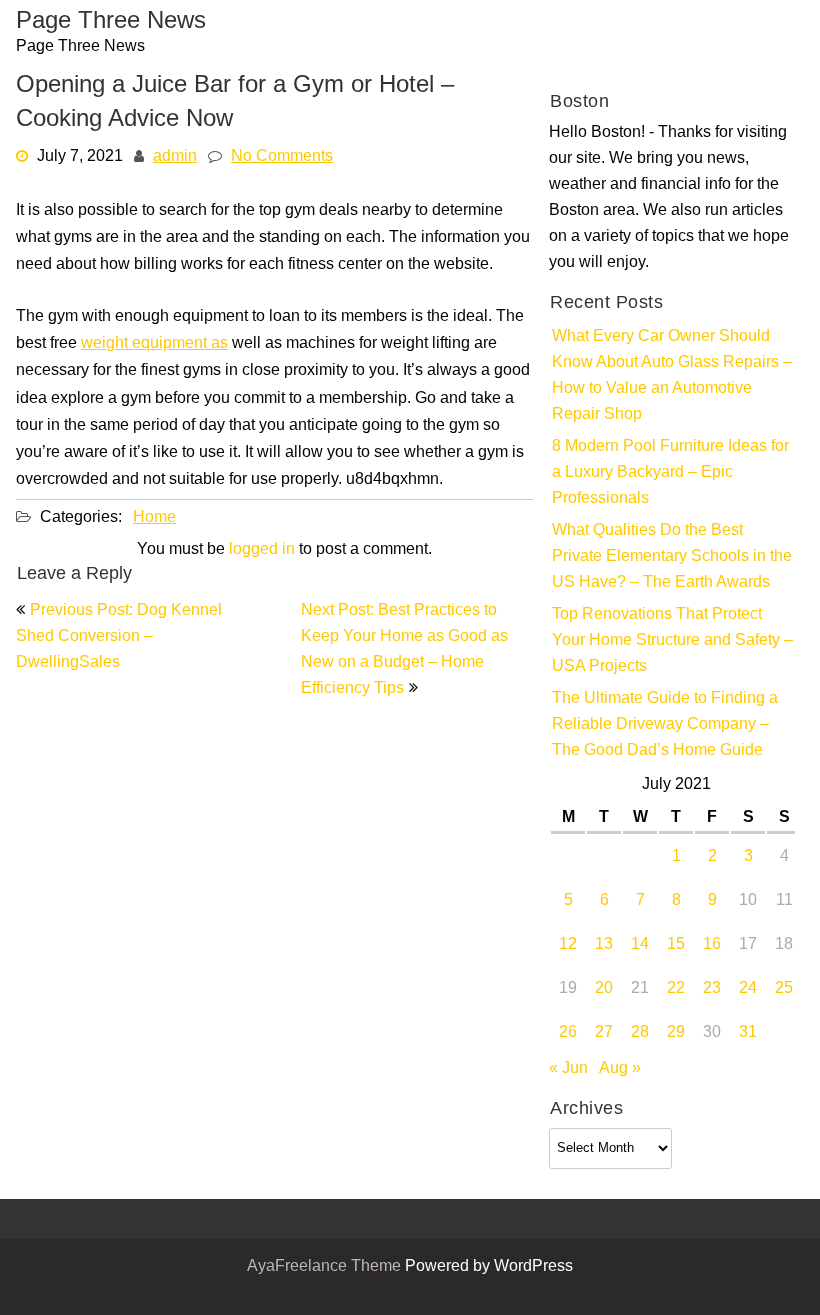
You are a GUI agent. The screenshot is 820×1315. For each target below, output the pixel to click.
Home (154, 518)
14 (640, 945)
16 (712, 945)
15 (676, 945)
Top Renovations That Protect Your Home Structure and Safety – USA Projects (672, 641)
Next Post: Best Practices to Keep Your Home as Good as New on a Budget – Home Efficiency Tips (404, 650)
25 (784, 989)
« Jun (568, 1069)
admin (175, 157)
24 (748, 989)
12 (568, 945)
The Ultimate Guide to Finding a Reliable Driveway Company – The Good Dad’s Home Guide (665, 725)
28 (640, 1033)
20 (604, 989)
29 (676, 1033)
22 (676, 989)
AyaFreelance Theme (326, 1267)
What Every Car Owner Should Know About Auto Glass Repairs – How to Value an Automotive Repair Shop (672, 376)
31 (748, 1033)
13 (604, 945)
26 (568, 1033)
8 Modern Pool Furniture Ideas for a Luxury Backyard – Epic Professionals (670, 473)
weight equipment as (154, 344)
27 (604, 1033)
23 (712, 989)
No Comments (282, 157)
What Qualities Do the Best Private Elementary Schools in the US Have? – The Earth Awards (672, 557)
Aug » (620, 1069)
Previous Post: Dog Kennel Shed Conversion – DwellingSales (119, 637)
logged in (262, 550)
